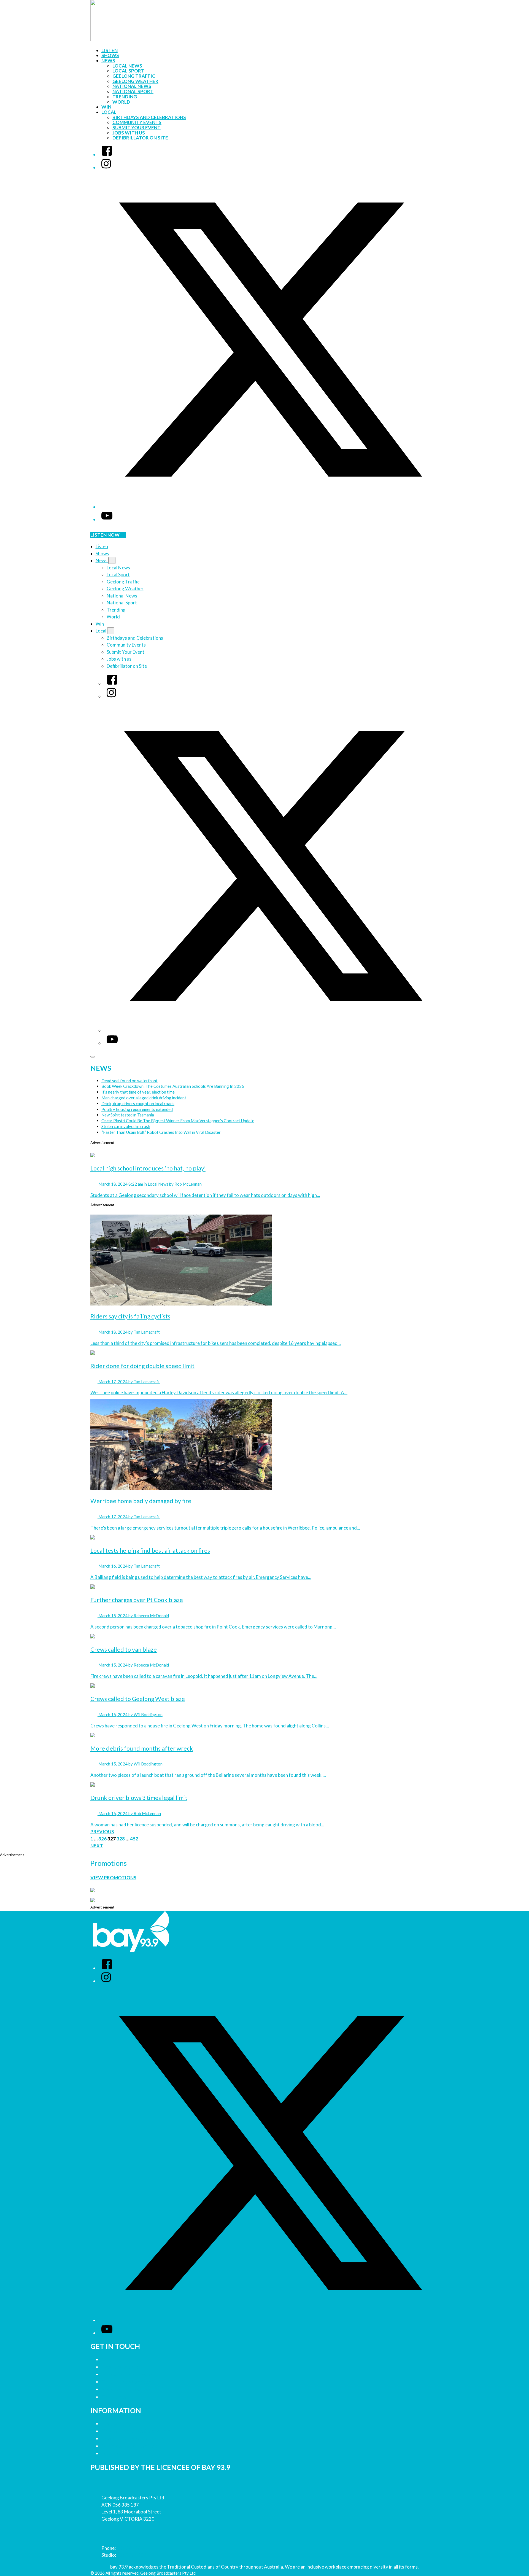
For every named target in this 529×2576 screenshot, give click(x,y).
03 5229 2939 (131, 2548)
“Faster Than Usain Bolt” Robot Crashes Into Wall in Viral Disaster (161, 1132)
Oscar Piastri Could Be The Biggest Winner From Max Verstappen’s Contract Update (178, 1121)
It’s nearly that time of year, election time (138, 1092)
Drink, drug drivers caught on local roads (138, 1103)
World (121, 102)
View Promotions (113, 1878)
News (108, 60)
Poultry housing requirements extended (137, 1109)
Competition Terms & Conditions (136, 2431)
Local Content (117, 2453)
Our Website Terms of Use (130, 2446)
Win (106, 107)
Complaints (114, 2397)
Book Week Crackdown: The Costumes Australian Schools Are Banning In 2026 (173, 1086)
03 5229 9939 (131, 2555)
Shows (110, 55)
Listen (110, 50)
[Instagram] (106, 167)
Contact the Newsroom (127, 2382)
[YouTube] (107, 519)
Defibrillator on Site (141, 138)
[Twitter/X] (270, 507)
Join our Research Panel (127, 2374)
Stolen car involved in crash (126, 1126)
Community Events (137, 122)
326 (102, 1839)
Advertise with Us (120, 2367)
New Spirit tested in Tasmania (128, 1115)
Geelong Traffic (134, 76)
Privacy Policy (116, 2424)
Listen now (105, 535)
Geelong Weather (135, 81)
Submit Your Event (137, 127)
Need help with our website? (132, 2389)
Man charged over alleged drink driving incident (144, 1098)
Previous (102, 1831)
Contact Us (113, 2359)
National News (132, 86)
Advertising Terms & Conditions (135, 2438)
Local (109, 112)
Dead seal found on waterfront (129, 1081)
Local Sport (128, 71)
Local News (127, 66)
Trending (125, 97)
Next (97, 1846)
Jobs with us (129, 133)
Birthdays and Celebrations (149, 117)
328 (121, 1839)
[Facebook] (107, 154)
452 (134, 1839)
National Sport (133, 91)
